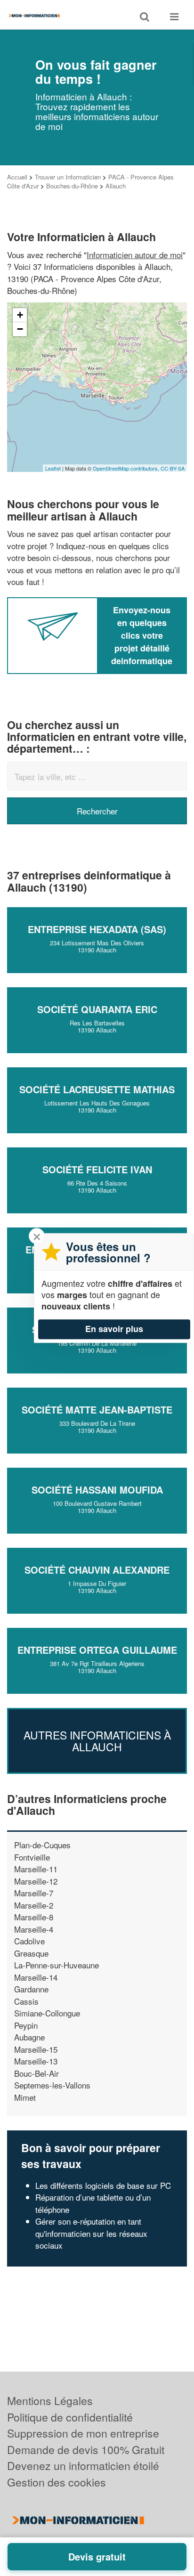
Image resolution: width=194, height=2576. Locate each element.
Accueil (17, 177)
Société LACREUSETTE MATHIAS (97, 1089)
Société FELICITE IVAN (97, 1169)
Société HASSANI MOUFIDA (97, 1490)
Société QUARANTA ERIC (97, 1009)
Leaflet (53, 468)
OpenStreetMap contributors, (127, 468)
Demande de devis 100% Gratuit (86, 2450)
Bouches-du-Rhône (72, 186)
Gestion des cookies (57, 2482)
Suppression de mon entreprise (83, 2433)
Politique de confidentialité (70, 2417)
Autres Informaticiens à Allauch (97, 1741)
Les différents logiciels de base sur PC (103, 2185)
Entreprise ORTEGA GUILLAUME (97, 1650)
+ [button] (20, 315)
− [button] (20, 329)
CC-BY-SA (173, 468)
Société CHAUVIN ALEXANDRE (97, 1570)
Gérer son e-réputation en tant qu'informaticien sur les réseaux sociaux (91, 2233)
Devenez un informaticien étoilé (83, 2466)
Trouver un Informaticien (68, 177)
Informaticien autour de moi (135, 255)
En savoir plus (114, 1329)
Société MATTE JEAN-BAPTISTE (97, 1410)
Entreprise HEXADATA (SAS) (97, 929)
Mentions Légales (50, 2401)
